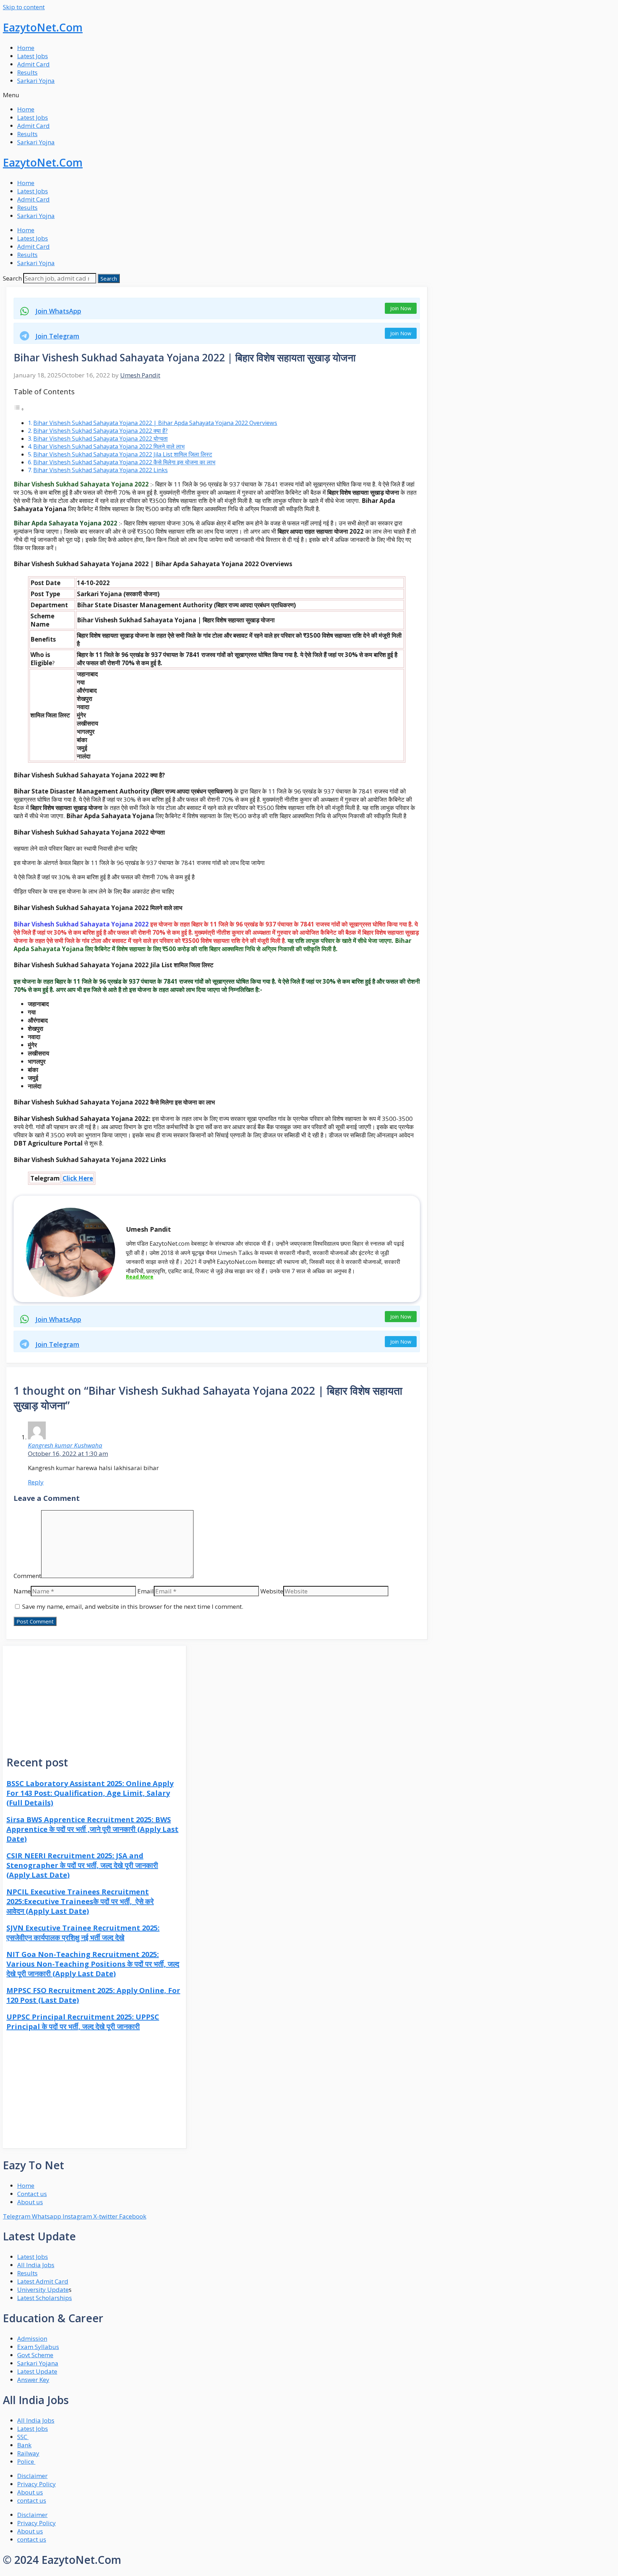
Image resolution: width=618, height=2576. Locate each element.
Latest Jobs (33, 56)
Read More (140, 1277)
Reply (36, 1482)
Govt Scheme (35, 2355)
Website (272, 1591)
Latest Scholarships (45, 2298)
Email (146, 1591)
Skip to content (24, 7)
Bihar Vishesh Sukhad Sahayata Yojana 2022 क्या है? (100, 431)
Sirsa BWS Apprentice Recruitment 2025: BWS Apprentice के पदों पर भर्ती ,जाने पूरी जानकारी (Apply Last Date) (92, 1829)
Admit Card (33, 64)
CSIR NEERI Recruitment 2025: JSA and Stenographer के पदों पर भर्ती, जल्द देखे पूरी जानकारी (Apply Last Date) (82, 1865)
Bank (24, 2445)
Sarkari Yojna (36, 81)
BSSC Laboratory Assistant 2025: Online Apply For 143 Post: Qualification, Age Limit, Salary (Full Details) (90, 1793)
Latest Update (37, 2371)
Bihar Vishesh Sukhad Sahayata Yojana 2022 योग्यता (100, 439)
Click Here (78, 1178)
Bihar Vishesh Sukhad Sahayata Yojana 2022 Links (100, 470)
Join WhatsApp (58, 311)
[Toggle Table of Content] (19, 409)
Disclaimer (32, 2476)
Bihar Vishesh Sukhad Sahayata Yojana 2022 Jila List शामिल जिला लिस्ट (123, 454)
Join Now (401, 308)
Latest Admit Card (43, 2281)
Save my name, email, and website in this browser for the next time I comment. (133, 1606)
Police (26, 2461)
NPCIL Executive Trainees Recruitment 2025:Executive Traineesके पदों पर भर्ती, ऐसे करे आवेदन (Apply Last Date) (80, 1901)
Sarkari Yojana (38, 2363)
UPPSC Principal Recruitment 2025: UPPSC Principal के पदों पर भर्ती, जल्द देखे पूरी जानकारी (83, 2022)
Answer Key (33, 2380)
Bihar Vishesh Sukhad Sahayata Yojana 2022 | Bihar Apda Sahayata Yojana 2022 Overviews (155, 423)
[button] (309, 95)
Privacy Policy (36, 2484)
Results (27, 72)
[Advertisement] (94, 1696)
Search (12, 278)
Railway (28, 2453)
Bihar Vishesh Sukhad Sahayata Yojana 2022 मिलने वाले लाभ (109, 446)
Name (22, 1591)
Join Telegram (57, 336)
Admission (32, 2338)
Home (26, 48)
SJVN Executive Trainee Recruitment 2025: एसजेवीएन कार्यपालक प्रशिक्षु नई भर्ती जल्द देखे (83, 1933)
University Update (43, 2290)
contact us (32, 2500)
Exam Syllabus (38, 2347)
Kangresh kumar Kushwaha (65, 1445)
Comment (27, 1576)
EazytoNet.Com (43, 27)
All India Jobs (36, 2265)
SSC (23, 2437)
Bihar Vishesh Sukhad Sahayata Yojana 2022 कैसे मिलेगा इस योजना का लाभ (124, 462)
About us (30, 2492)
